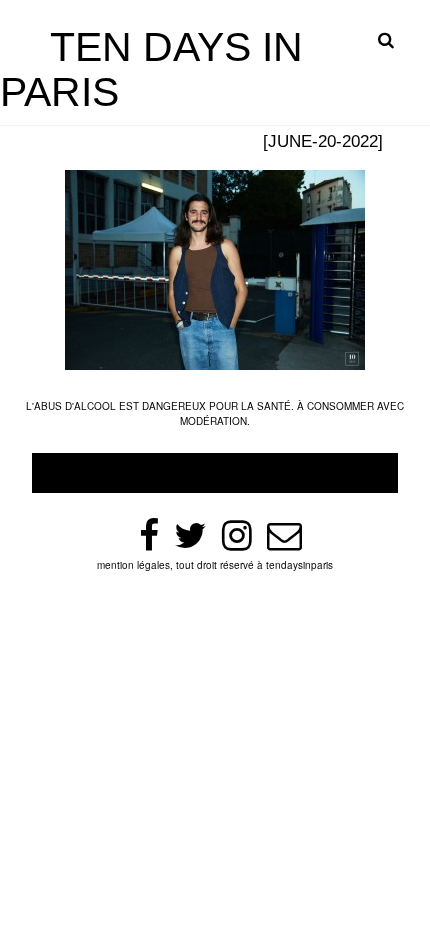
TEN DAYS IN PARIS (151, 69)
